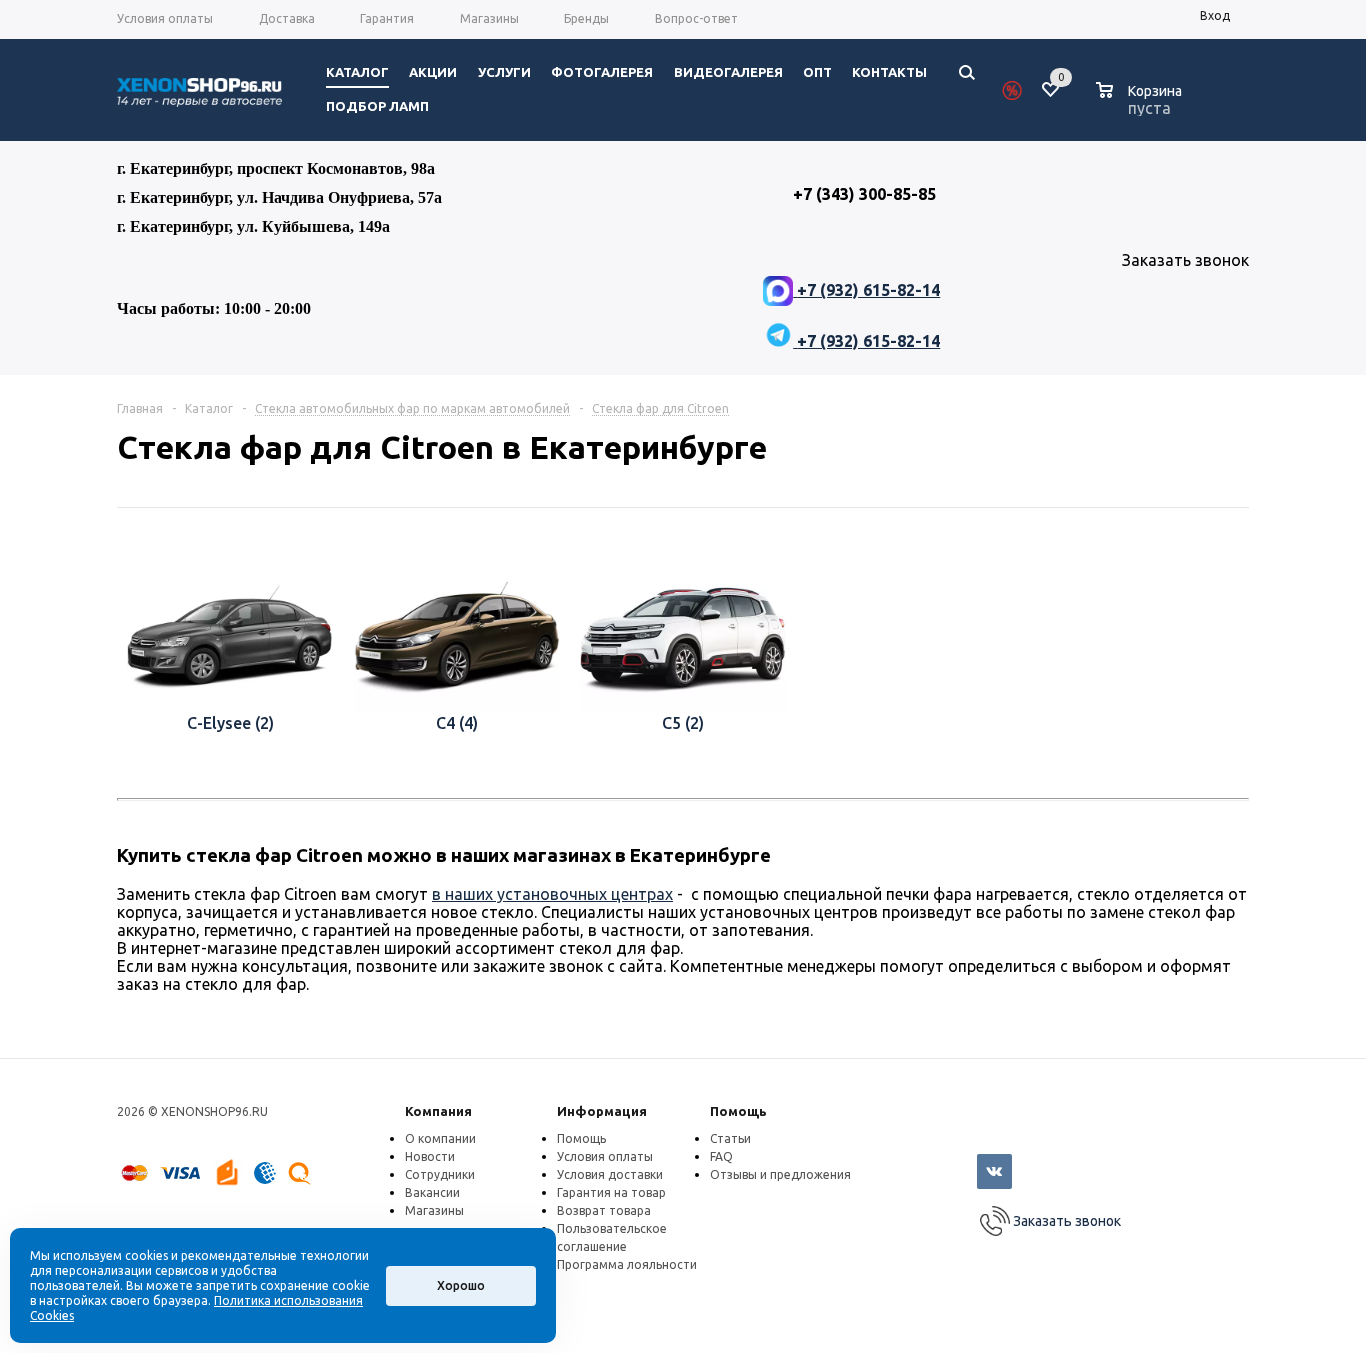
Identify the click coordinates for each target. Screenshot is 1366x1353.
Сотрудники (440, 1174)
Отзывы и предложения (780, 1174)
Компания (438, 1111)
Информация (602, 1111)
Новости (430, 1156)
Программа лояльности (627, 1264)
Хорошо (461, 1285)
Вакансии (432, 1192)
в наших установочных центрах (552, 894)
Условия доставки (610, 1174)
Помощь (738, 1111)
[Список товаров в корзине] (1141, 105)
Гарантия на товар (611, 1192)
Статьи (730, 1138)
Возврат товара (604, 1210)
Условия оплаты (605, 1156)
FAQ (721, 1156)
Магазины (434, 1210)
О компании (440, 1138)
